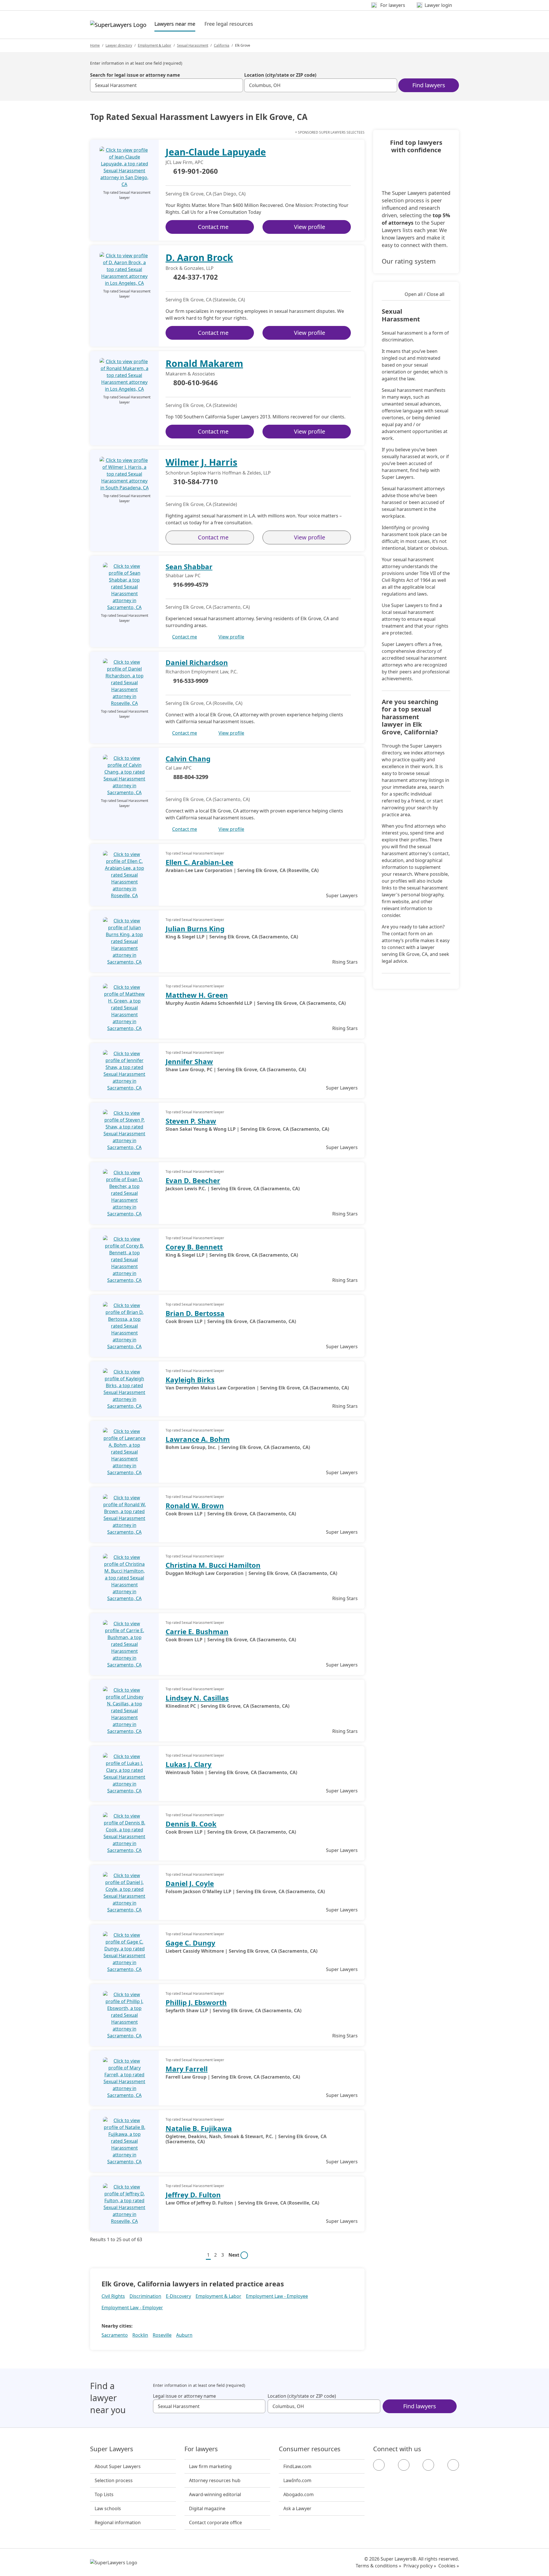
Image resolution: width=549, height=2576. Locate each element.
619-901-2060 (196, 171)
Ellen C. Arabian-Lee (199, 862)
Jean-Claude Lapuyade (216, 152)
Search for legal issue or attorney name (135, 75)
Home (95, 45)
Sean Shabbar (189, 567)
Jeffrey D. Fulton (193, 2195)
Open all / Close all (424, 294)
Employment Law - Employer (132, 2308)
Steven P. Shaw (191, 1121)
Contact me (213, 227)
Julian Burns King (195, 929)
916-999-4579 (191, 585)
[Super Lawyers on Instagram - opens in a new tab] (404, 2465)
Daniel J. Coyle (190, 1883)
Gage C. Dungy (190, 1943)
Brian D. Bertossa (195, 1313)
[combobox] (167, 85)
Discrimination (145, 2296)
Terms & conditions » (378, 2566)
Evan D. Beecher (193, 1180)
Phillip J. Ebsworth (196, 2002)
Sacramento (115, 2335)
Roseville (162, 2335)
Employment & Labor (155, 45)
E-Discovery (178, 2296)
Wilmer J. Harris (201, 462)
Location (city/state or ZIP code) (280, 75)
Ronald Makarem (204, 363)
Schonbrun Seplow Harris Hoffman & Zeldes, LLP (218, 473)
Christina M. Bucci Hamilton (213, 1565)
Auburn (184, 2335)
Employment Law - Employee (277, 2296)
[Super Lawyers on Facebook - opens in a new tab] (379, 2465)
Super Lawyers (112, 2449)
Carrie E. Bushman (197, 1631)
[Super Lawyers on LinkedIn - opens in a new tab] (453, 2465)
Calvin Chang (188, 759)
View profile (310, 227)
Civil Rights (113, 2296)
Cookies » (449, 2566)
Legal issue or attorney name (184, 2396)
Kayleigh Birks (190, 1380)
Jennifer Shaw (189, 1061)
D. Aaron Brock (199, 257)
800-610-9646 (196, 383)
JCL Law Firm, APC (184, 162)
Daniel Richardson (197, 662)
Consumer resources (310, 2449)
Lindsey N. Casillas (197, 1698)
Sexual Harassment (193, 45)
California (222, 45)
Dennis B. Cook (191, 1824)
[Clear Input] (236, 85)
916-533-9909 (191, 681)
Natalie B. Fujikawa (199, 2128)
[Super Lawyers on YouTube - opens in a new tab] (428, 2465)
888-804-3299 (191, 777)
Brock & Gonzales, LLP (190, 268)
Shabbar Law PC (183, 576)
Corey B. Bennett (194, 1247)
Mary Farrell (187, 2069)
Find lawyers (429, 85)
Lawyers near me (175, 24)
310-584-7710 (196, 482)
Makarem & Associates (190, 374)
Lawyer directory (119, 45)
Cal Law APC (179, 768)
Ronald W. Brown (195, 1506)
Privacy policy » (420, 2566)
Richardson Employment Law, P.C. (202, 672)
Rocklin (140, 2335)
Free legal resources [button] (229, 24)
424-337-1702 (196, 277)
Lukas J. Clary (189, 1764)
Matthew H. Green (197, 995)
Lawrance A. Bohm (198, 1439)
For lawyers (201, 2449)
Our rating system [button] (409, 261)
